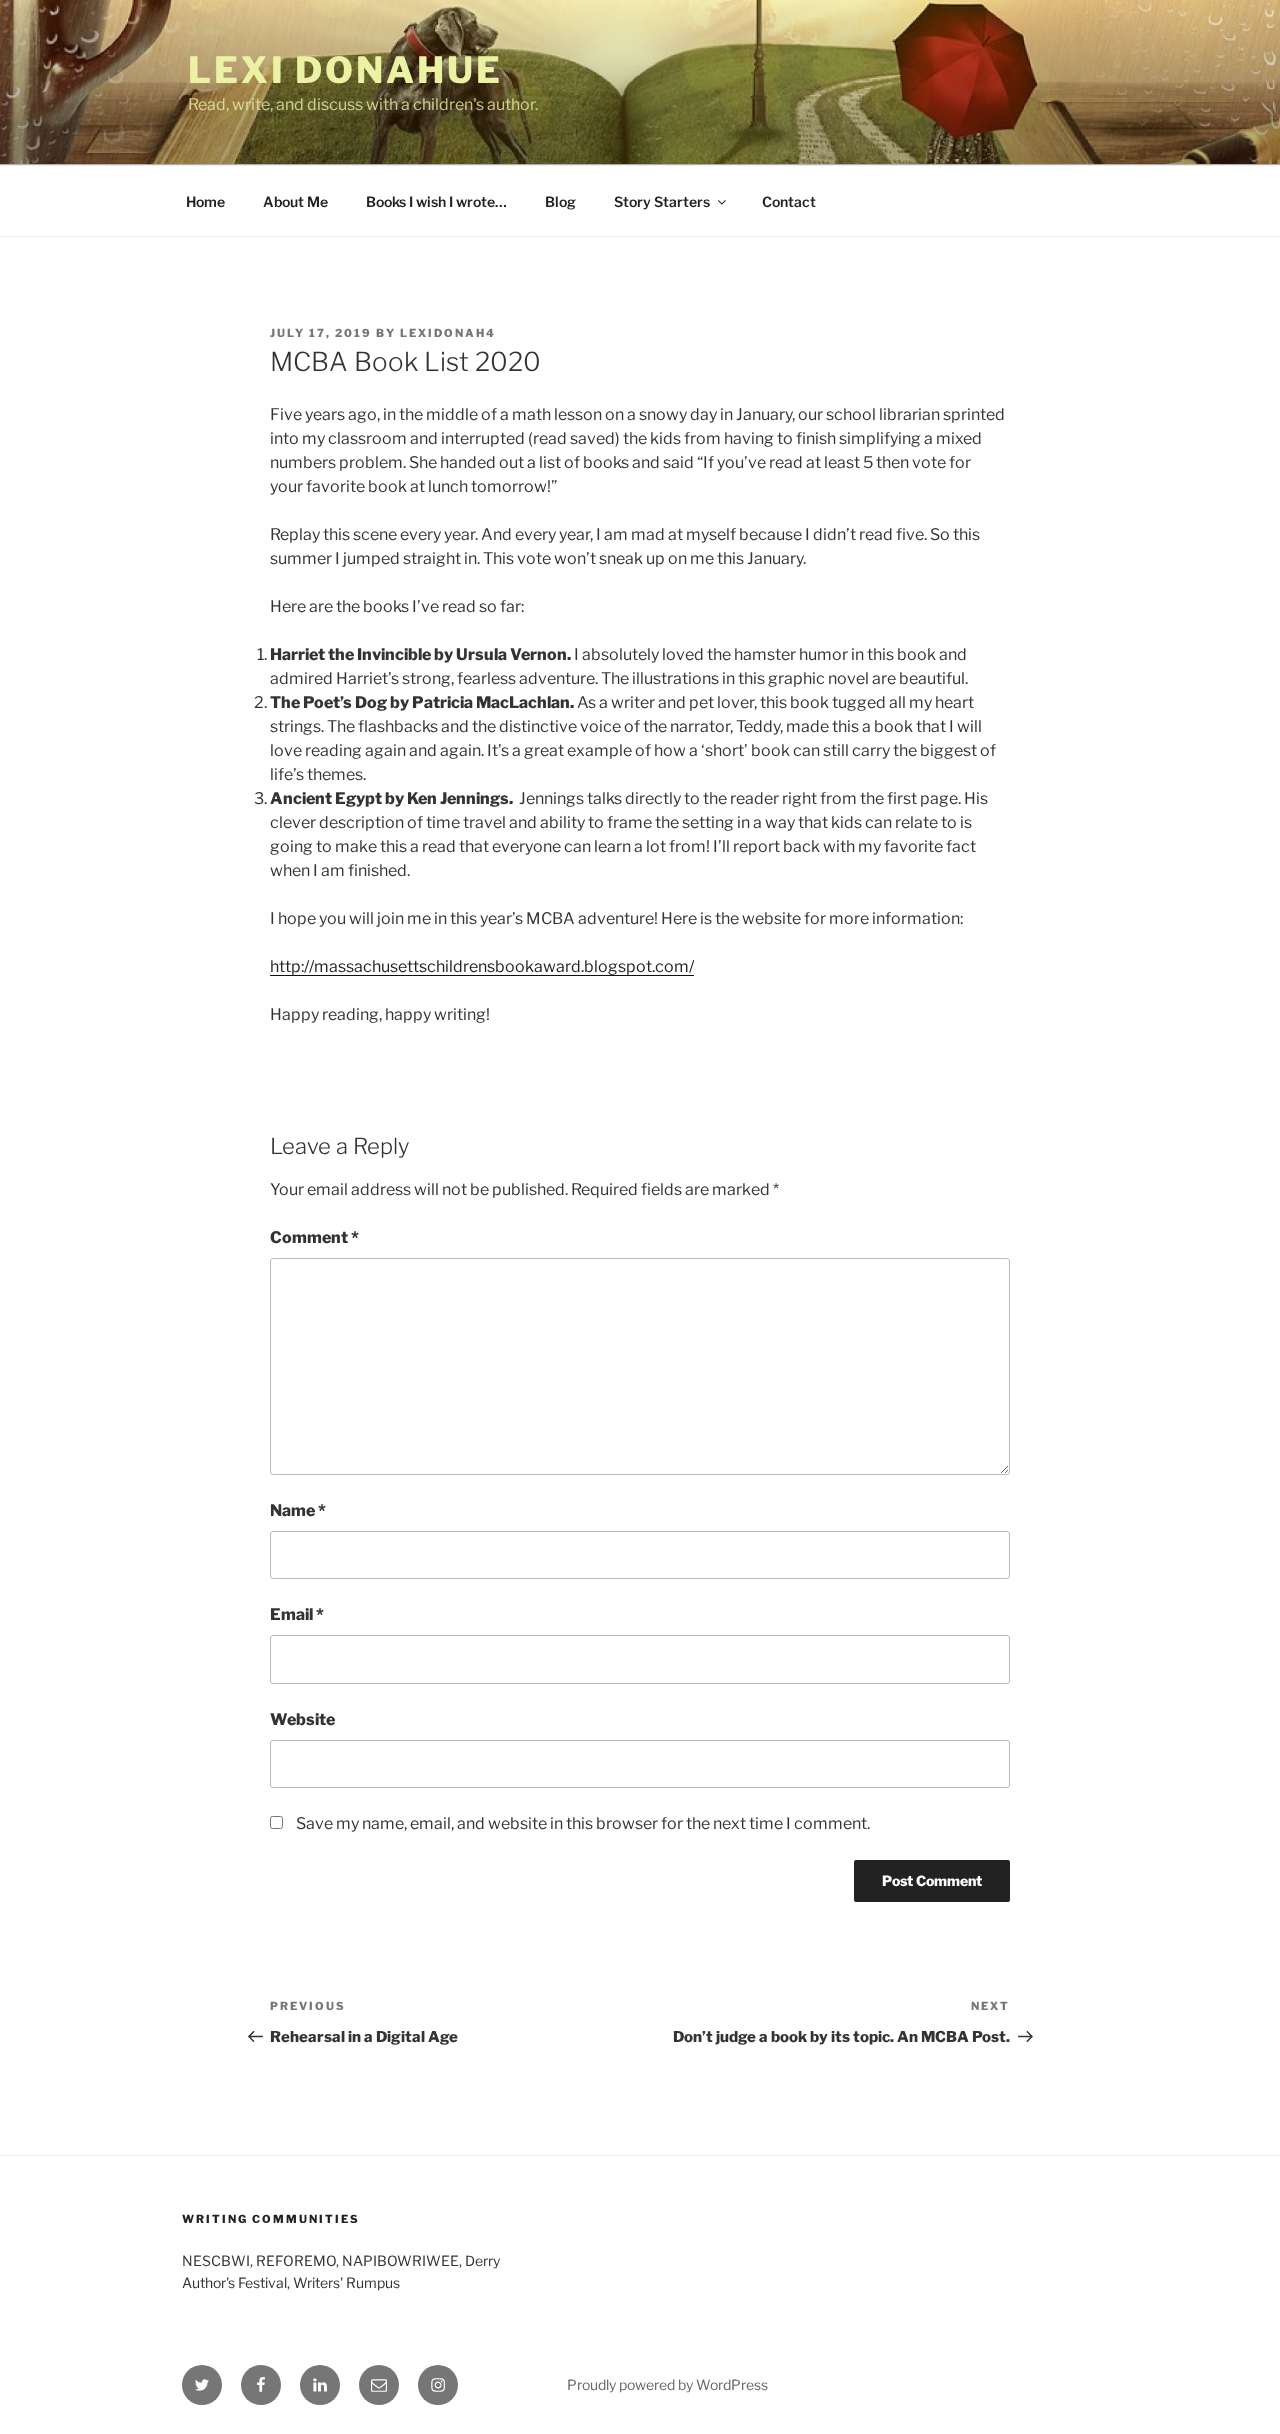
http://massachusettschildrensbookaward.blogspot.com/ (482, 966)
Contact (789, 201)
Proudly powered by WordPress (667, 2384)
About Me (295, 201)
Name (298, 1510)
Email (297, 1614)
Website (302, 1719)
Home (205, 201)
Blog (560, 201)
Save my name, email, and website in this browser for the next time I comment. (583, 1823)
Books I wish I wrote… (436, 201)
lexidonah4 (448, 333)
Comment (314, 1237)
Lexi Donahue (345, 70)
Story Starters (662, 201)
